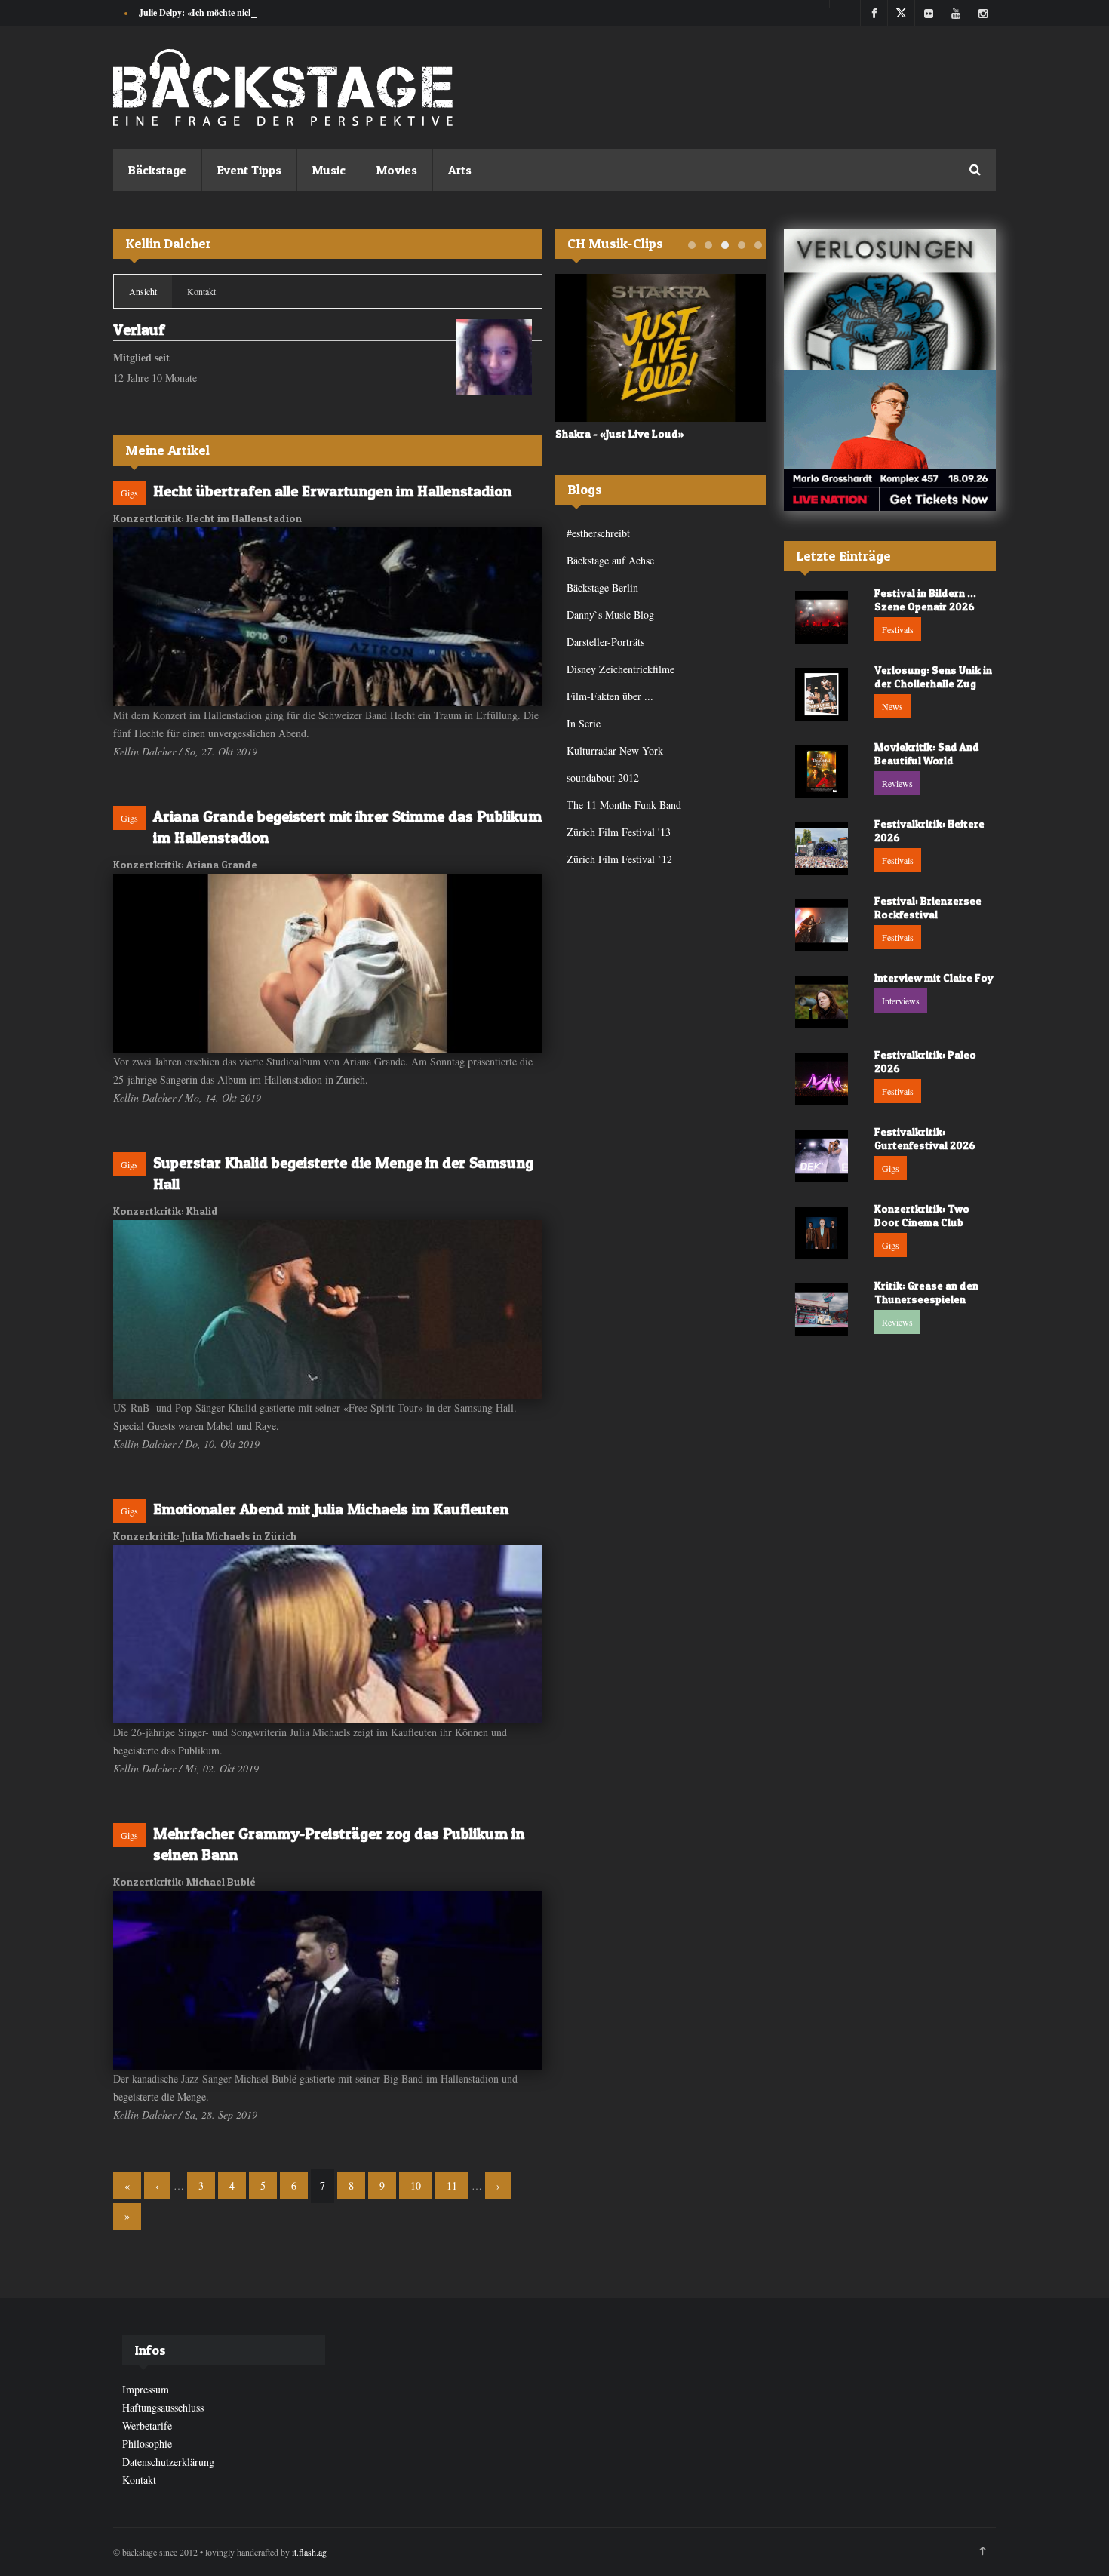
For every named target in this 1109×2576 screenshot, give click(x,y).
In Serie (584, 723)
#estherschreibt (598, 533)
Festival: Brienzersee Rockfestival (928, 907)
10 (416, 2186)
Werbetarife (147, 2425)
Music (329, 170)
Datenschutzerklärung (168, 2462)
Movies (397, 170)
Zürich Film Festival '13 (619, 832)
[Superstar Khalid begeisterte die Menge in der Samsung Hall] (328, 1310)
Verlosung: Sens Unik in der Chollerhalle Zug (933, 676)
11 (452, 2186)
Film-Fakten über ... (610, 696)
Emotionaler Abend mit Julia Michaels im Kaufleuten (331, 1509)
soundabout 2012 (603, 778)
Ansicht (151, 291)
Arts (460, 170)
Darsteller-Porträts (605, 642)
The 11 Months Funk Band (624, 805)
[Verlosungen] (890, 299)
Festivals (898, 629)
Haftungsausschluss (163, 2407)
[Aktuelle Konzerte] (890, 440)
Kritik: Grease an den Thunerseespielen (926, 1292)
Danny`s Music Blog (610, 615)
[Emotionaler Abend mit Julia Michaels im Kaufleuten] (328, 1634)
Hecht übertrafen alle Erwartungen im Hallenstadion (332, 491)
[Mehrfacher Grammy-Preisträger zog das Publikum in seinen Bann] (328, 1980)
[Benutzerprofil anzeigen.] (494, 357)
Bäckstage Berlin (602, 587)
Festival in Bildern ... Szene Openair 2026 (925, 599)
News (892, 706)
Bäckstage (157, 170)
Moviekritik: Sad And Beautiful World (927, 753)
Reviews (897, 783)
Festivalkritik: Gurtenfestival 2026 (925, 1138)
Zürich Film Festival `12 (619, 859)
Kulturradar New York (615, 750)
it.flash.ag (309, 2552)
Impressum (146, 2389)
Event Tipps (249, 170)
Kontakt (201, 291)
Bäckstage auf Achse (610, 560)
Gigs (129, 493)
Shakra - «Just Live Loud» (620, 433)
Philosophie (147, 2444)
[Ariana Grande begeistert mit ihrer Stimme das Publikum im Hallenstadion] (328, 963)
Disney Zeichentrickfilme (621, 669)
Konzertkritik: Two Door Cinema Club (922, 1215)
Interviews (901, 1001)
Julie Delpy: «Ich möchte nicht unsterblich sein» (232, 12)
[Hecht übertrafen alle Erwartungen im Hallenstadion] (328, 617)
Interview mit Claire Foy (934, 978)
